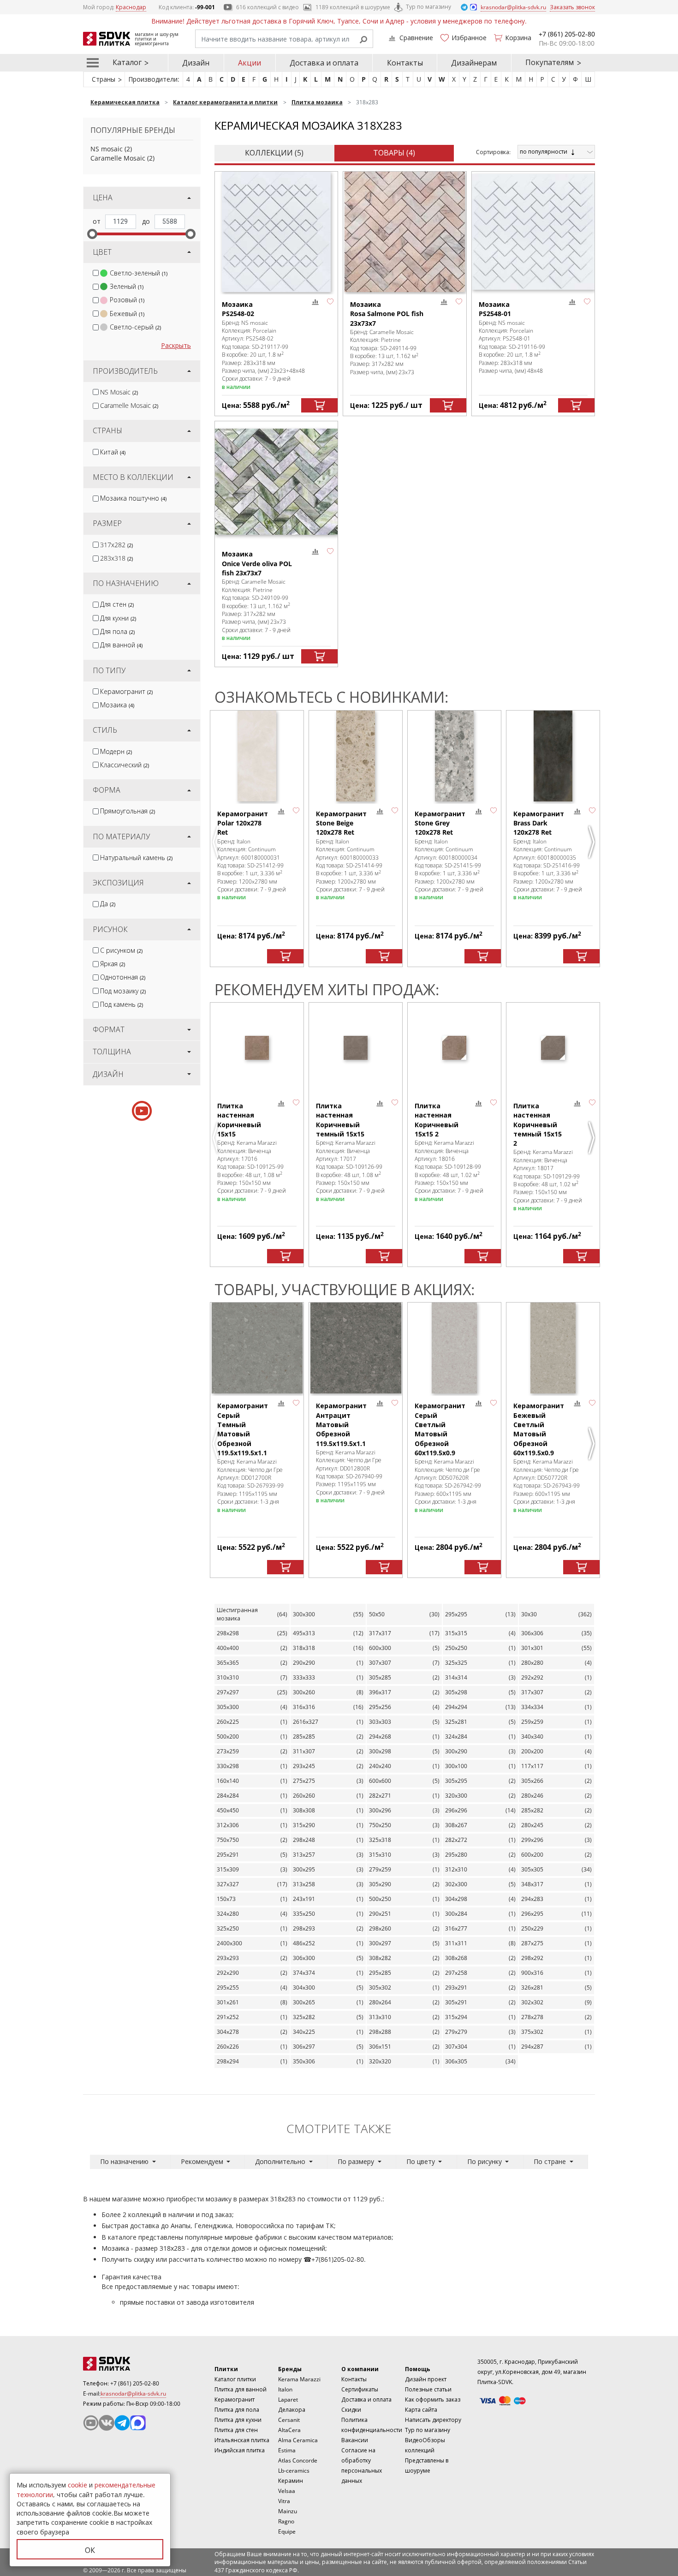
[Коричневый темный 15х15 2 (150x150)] (553, 1048)
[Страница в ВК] (107, 2423)
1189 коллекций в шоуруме (353, 7)
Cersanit (289, 2420)
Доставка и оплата (324, 63)
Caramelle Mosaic (118, 158)
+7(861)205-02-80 (338, 2259)
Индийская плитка (240, 2450)
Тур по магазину (428, 7)
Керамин (291, 2481)
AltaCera (289, 2430)
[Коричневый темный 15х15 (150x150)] (356, 1048)
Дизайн (196, 63)
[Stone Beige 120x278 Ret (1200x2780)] (356, 756)
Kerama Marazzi (299, 2379)
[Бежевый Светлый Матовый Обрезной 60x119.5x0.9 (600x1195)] (553, 1348)
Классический (125, 765)
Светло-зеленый (139, 273)
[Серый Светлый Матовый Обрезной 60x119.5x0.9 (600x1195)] (454, 1348)
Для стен (117, 604)
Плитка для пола (237, 2410)
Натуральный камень (136, 858)
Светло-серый (135, 327)
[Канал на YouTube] (91, 2423)
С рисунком (121, 950)
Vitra (284, 2501)
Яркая (113, 964)
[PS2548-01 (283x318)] (533, 232)
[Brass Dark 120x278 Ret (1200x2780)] (553, 756)
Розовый (127, 300)
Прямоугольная (128, 811)
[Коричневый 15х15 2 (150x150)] (454, 1048)
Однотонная (123, 977)
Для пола (117, 631)
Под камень (122, 1004)
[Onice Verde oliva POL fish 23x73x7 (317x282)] (276, 481)
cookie (77, 2485)
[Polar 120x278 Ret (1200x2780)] (257, 756)
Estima (287, 2450)
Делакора (292, 2410)
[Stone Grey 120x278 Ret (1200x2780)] (454, 756)
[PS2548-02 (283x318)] (276, 232)
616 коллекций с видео (268, 7)
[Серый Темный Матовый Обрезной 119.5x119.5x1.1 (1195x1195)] (257, 1348)
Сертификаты (360, 2389)
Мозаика (117, 705)
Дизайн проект (426, 2379)
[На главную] (134, 2364)
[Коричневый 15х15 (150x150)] (257, 1048)
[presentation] (96, 273)
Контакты (405, 63)
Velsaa (287, 2491)
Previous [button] (217, 842)
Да (108, 904)
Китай (113, 452)
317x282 (116, 545)
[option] (257, 839)
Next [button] (593, 842)
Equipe (287, 2531)
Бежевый (127, 314)
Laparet (288, 2400)
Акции (250, 63)
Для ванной (121, 645)
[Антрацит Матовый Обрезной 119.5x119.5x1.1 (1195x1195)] (356, 1348)
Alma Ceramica (298, 2440)
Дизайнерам (474, 63)
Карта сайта (421, 2410)
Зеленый (127, 286)
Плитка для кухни (238, 2420)
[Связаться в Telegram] (465, 7)
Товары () (394, 153)
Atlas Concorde (298, 2460)
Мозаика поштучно (133, 498)
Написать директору (433, 2420)
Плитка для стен (236, 2430)
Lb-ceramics (294, 2471)
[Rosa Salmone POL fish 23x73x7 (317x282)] (404, 232)
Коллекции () (274, 153)
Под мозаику (123, 991)
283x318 (116, 558)
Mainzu (288, 2511)
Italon (285, 2389)
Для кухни (118, 618)
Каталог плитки (235, 2379)
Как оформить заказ (433, 2400)
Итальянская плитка (242, 2440)
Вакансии (355, 2440)
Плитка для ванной (241, 2389)
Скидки (351, 2410)
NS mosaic (107, 149)
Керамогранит (126, 691)
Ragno (286, 2521)
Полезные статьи (428, 2389)
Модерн (116, 751)
